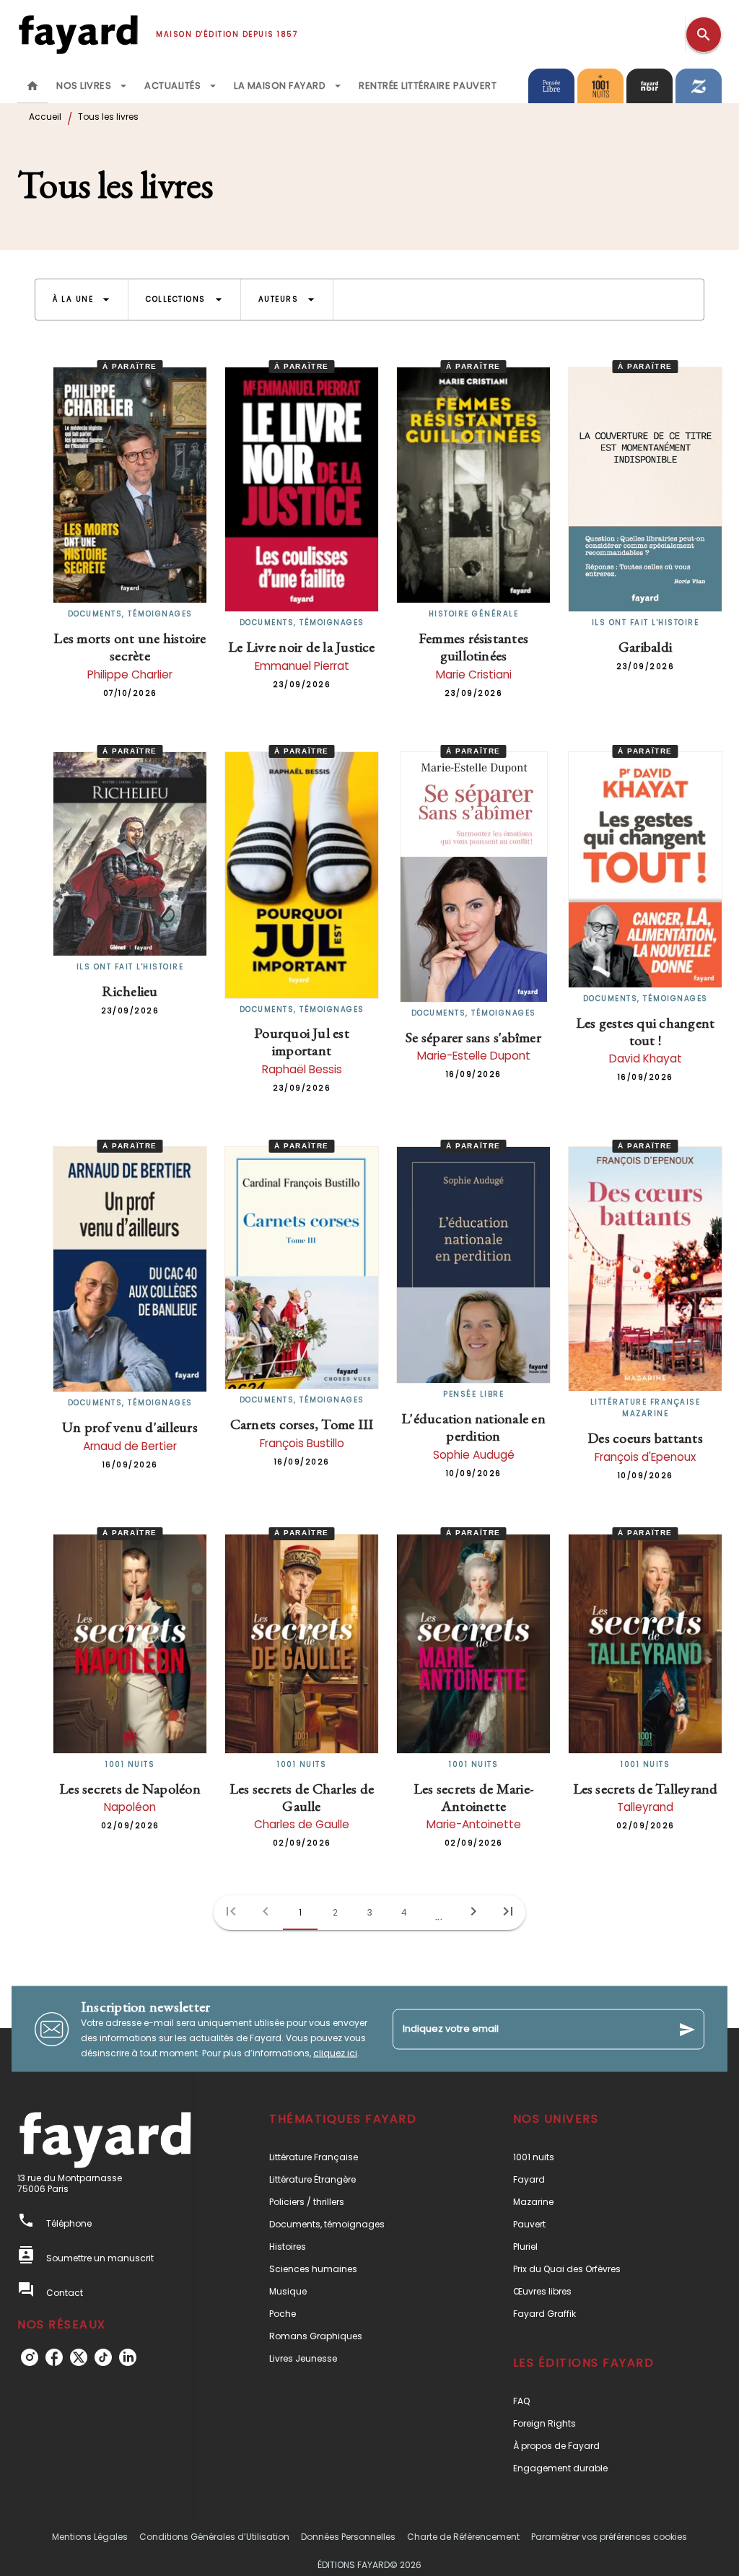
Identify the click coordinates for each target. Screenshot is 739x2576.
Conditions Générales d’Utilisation (214, 2537)
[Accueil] (78, 34)
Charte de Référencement (463, 2537)
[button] (82, 300)
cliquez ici (335, 2053)
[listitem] (30, 2357)
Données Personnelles (348, 2537)
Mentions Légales (90, 2537)
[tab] (32, 86)
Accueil (45, 117)
